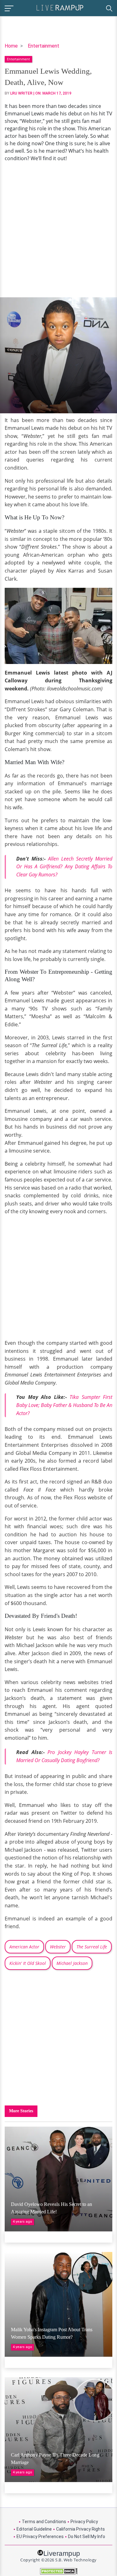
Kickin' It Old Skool (28, 1963)
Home (11, 46)
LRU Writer (21, 93)
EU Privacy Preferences (40, 2537)
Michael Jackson (72, 1963)
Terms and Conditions (44, 2522)
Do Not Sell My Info (87, 2537)
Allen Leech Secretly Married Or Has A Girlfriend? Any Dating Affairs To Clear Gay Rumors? (64, 867)
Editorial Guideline (34, 2529)
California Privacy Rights (80, 2529)
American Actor (24, 1947)
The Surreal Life (92, 1947)
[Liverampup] (60, 7)
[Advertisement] (58, 230)
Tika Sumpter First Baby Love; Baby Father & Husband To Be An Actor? (64, 1405)
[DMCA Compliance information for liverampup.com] (58, 2571)
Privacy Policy (84, 2522)
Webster (58, 1947)
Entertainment (44, 46)
